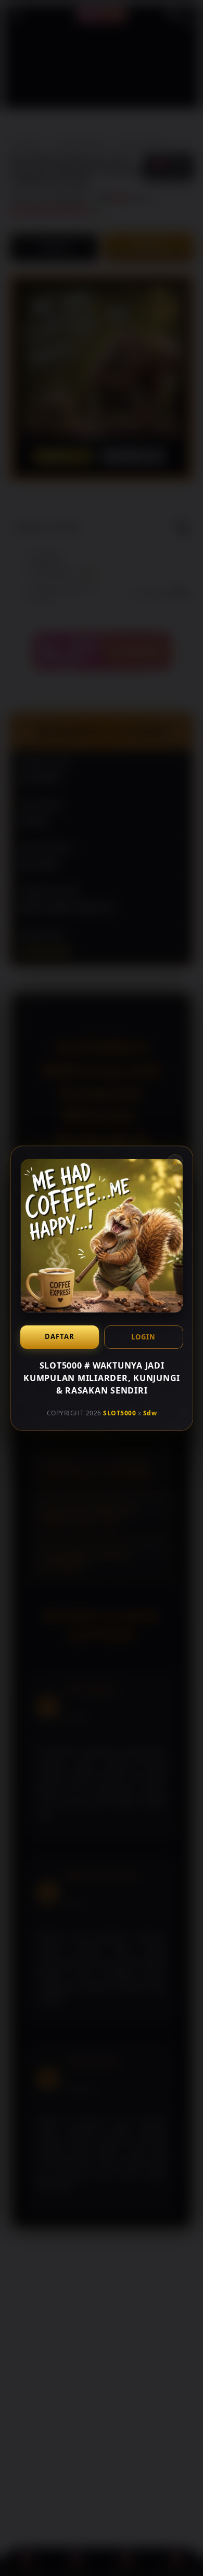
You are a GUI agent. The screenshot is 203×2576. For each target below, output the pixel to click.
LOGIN (143, 1336)
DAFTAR (59, 1336)
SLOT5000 (119, 1413)
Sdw (150, 1413)
